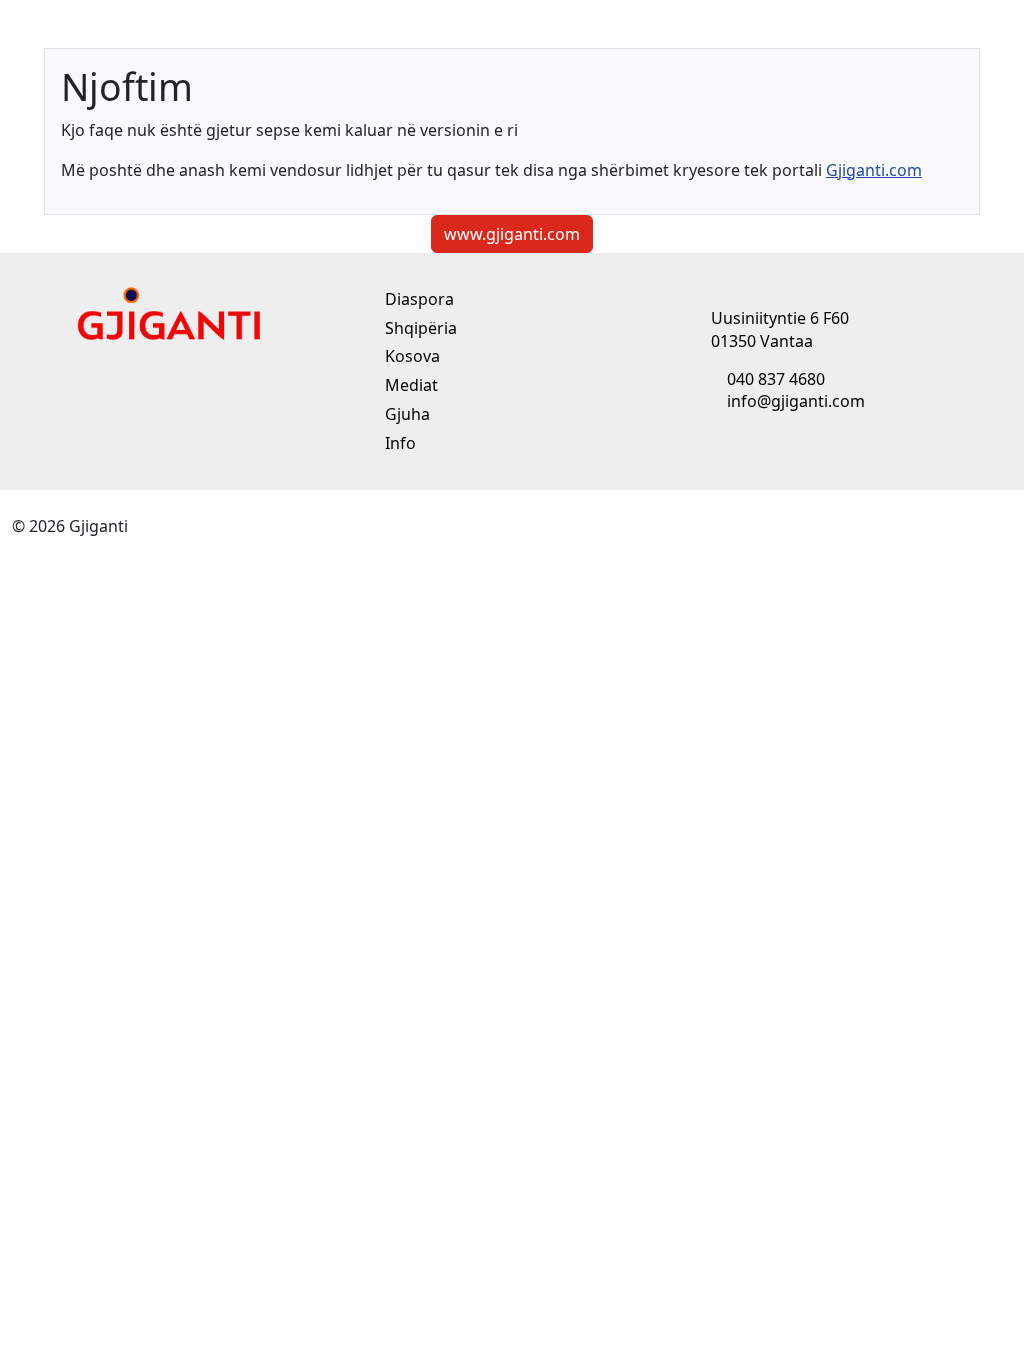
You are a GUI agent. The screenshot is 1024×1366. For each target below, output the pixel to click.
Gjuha (405, 414)
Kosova (410, 356)
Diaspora (417, 299)
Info (398, 443)
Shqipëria (419, 328)
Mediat (409, 385)
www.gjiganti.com (512, 234)
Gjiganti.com (874, 170)
